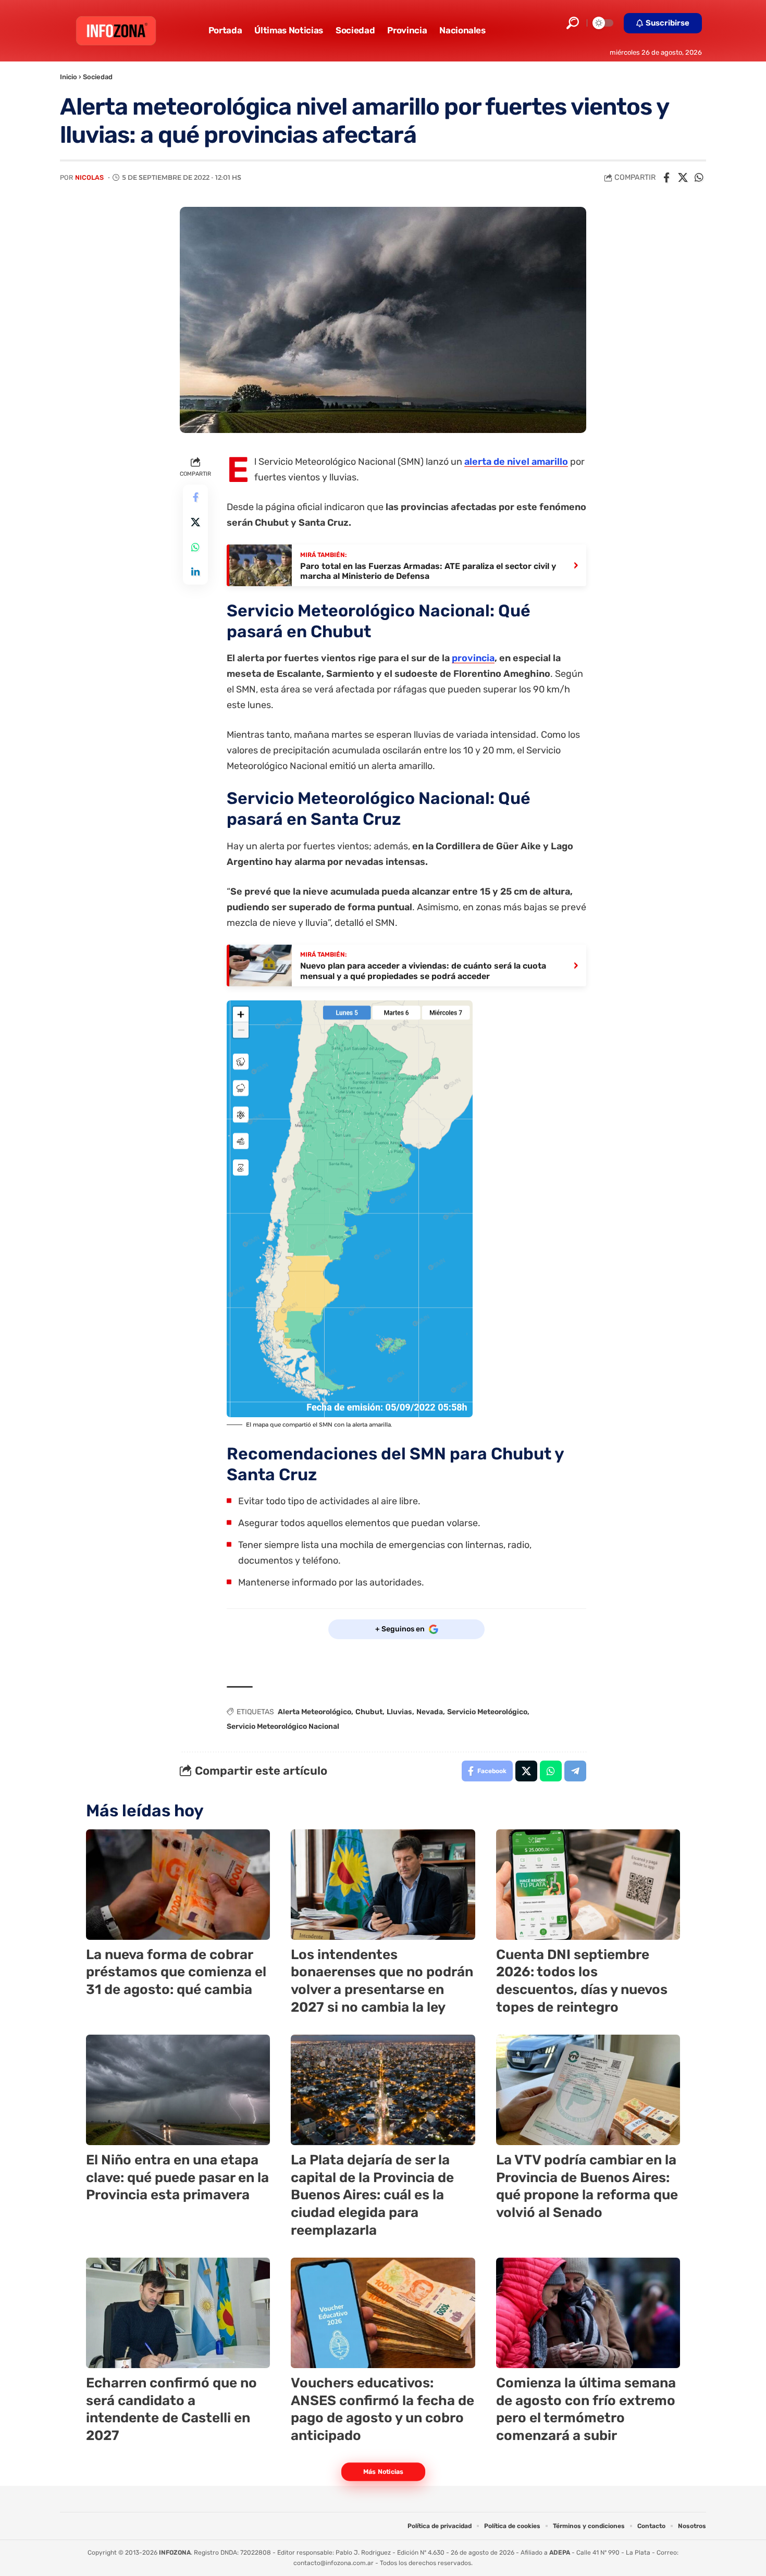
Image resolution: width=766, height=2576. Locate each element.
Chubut (369, 1712)
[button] (573, 23)
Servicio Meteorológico (487, 1712)
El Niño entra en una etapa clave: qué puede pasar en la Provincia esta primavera (177, 2178)
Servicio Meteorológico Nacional (283, 1726)
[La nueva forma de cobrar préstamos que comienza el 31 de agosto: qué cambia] (178, 1885)
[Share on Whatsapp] (699, 178)
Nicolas (89, 177)
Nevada (430, 1712)
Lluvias (399, 1712)
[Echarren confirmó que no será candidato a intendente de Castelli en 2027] (178, 2313)
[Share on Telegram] (575, 1771)
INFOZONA (175, 2553)
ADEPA (560, 2553)
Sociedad (98, 77)
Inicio (69, 77)
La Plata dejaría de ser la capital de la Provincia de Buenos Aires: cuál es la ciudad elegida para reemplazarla (372, 2195)
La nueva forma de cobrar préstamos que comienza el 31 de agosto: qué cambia (176, 1972)
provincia (473, 658)
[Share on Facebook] (666, 178)
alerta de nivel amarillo (516, 462)
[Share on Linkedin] (195, 572)
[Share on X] (683, 178)
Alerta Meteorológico (314, 1712)
